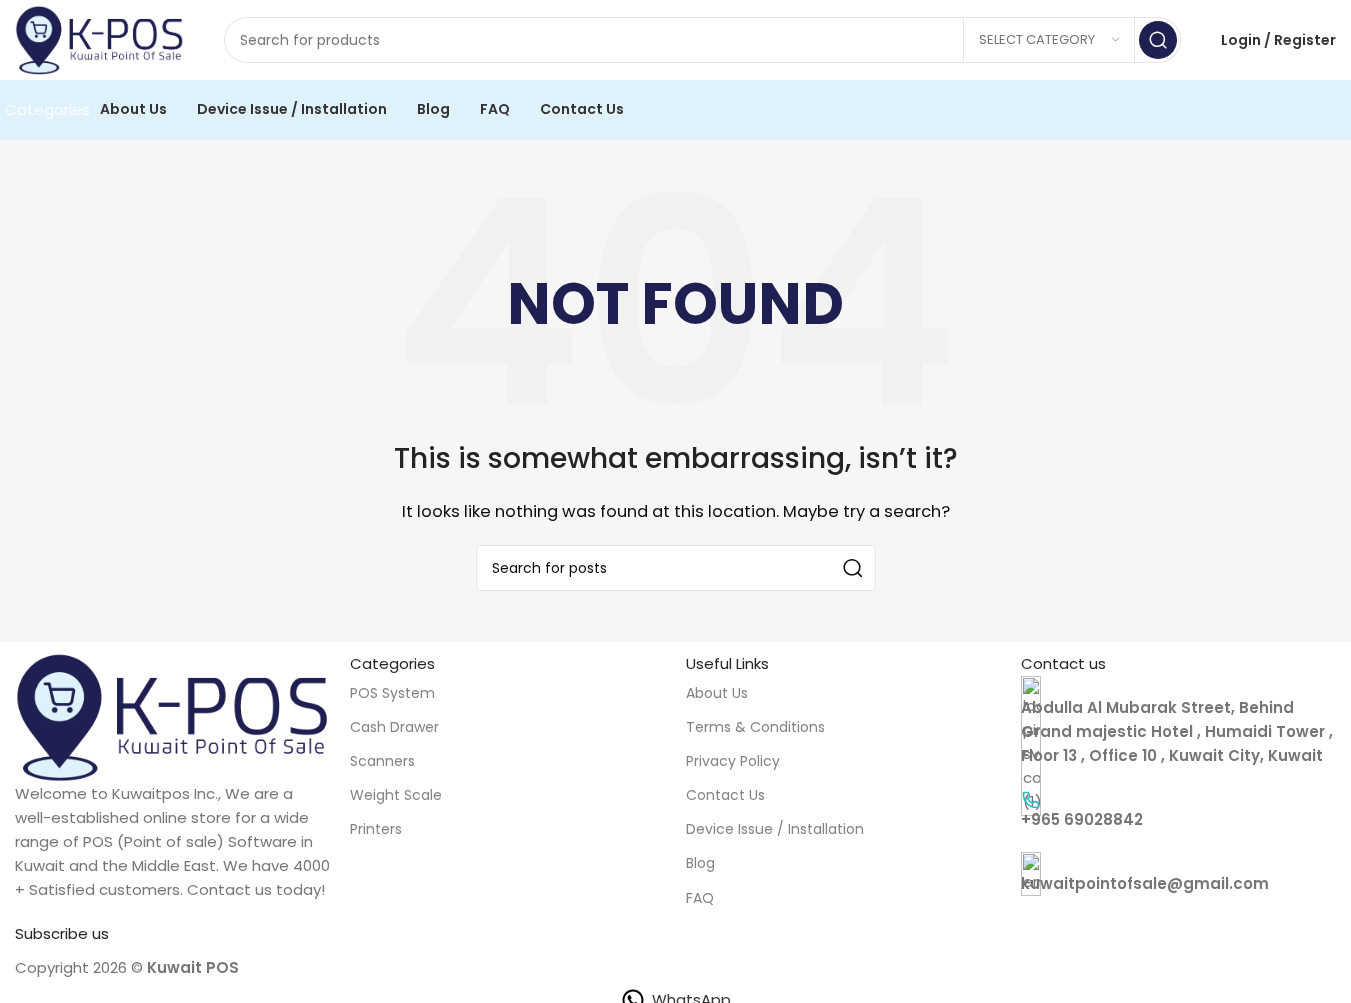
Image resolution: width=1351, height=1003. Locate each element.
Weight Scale (396, 795)
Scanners (382, 761)
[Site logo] (99, 38)
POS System (392, 693)
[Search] (1158, 40)
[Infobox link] (1178, 810)
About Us (717, 693)
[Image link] (172, 715)
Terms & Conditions (755, 727)
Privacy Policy (733, 761)
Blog (700, 863)
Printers (376, 829)
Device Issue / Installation (775, 829)
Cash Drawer (394, 727)
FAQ (700, 898)
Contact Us (725, 795)
